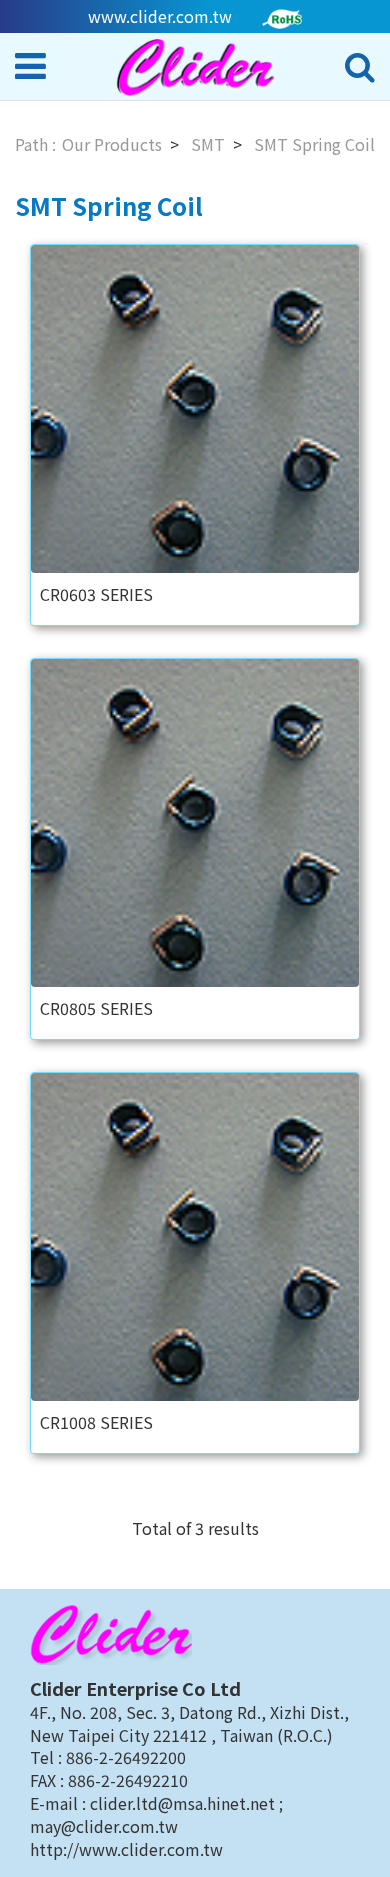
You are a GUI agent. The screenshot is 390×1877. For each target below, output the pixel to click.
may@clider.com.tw (104, 1826)
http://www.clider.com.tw (126, 1849)
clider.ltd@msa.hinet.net (184, 1803)
